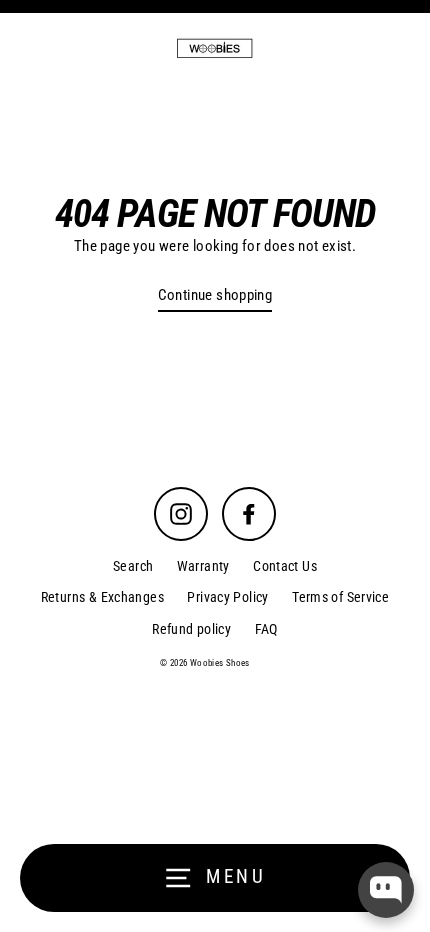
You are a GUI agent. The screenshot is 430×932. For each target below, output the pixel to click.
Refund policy (191, 629)
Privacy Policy (227, 597)
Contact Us (285, 566)
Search (133, 566)
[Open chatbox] (386, 890)
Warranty (203, 566)
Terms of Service (340, 597)
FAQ (266, 629)
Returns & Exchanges (102, 597)
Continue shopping (215, 295)
